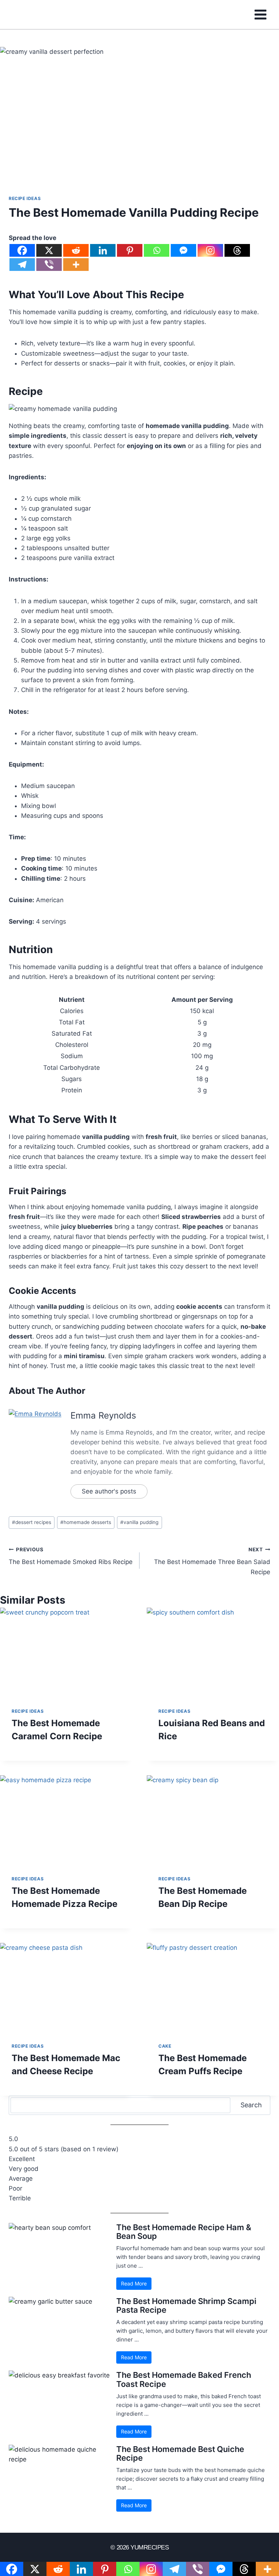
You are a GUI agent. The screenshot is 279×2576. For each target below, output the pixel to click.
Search (251, 2105)
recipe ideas (25, 198)
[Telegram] (22, 265)
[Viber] (49, 265)
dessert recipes (32, 1522)
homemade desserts (86, 1522)
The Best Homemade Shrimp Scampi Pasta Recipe (186, 2305)
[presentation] (66, 1652)
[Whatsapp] (157, 250)
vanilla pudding (139, 1522)
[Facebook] (22, 250)
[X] (49, 250)
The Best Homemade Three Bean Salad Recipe (212, 1561)
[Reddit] (76, 250)
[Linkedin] (103, 250)
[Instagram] (210, 250)
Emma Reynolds (103, 1415)
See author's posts (109, 1491)
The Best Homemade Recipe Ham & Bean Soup (184, 2232)
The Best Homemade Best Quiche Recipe (180, 2453)
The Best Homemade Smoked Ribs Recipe (71, 1556)
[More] (76, 265)
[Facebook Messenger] (183, 250)
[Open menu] (260, 14)
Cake (165, 2046)
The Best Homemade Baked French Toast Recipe (184, 2379)
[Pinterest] (130, 250)
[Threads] (237, 250)
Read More (134, 2283)
